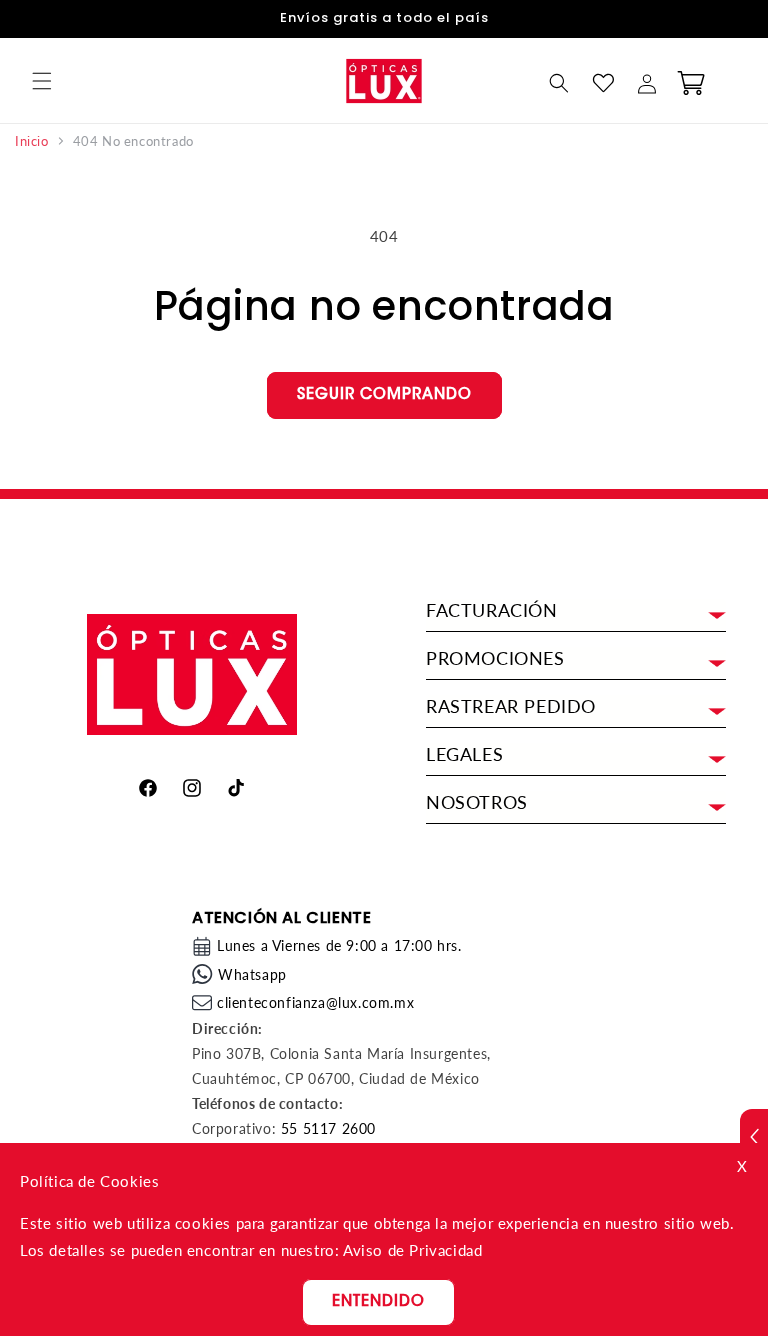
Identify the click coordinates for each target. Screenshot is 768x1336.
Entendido (378, 1302)
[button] (42, 81)
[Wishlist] (603, 83)
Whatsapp (252, 974)
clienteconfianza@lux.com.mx (315, 1002)
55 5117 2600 (328, 1128)
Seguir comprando (384, 395)
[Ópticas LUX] (383, 80)
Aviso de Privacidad (412, 1250)
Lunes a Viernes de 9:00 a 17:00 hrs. (339, 945)
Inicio (32, 141)
